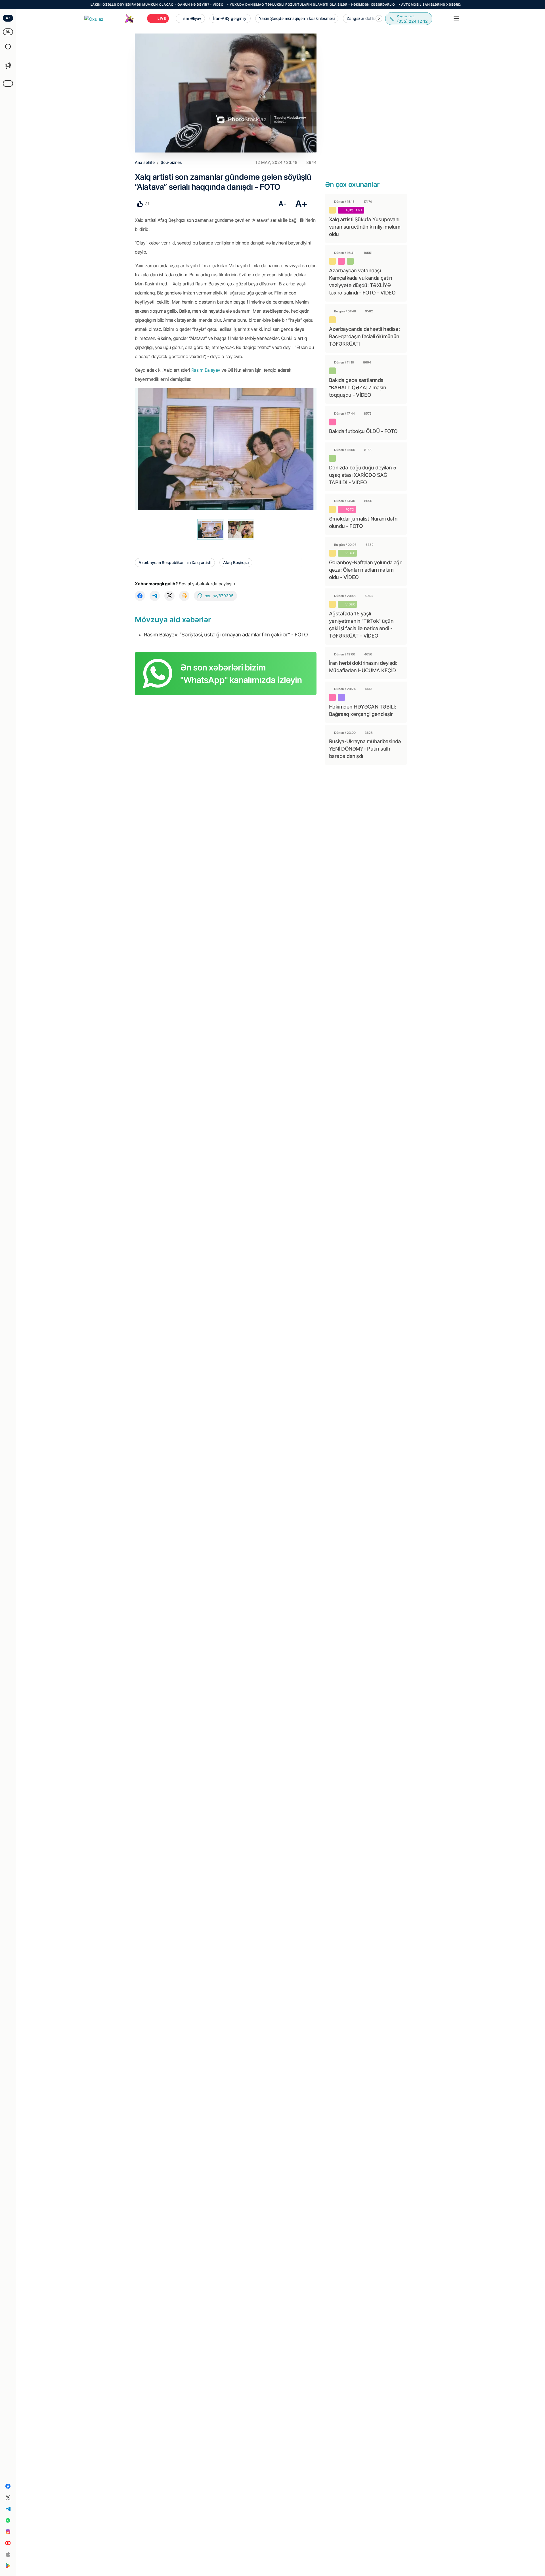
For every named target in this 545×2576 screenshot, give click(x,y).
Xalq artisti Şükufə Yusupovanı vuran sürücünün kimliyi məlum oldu (365, 227)
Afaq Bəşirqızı (236, 562)
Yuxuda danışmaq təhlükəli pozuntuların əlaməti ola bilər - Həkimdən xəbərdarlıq (253, 5)
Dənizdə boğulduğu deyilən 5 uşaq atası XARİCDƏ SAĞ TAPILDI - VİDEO (362, 475)
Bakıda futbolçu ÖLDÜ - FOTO (363, 431)
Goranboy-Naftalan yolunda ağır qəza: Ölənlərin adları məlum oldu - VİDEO (366, 570)
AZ (8, 18)
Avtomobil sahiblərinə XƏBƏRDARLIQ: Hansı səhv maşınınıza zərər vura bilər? (417, 5)
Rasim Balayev (206, 370)
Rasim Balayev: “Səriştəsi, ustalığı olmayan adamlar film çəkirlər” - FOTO (226, 635)
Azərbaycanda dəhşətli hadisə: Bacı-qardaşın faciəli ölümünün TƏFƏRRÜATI (364, 336)
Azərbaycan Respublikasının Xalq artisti (175, 562)
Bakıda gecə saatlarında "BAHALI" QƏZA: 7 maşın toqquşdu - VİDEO (358, 387)
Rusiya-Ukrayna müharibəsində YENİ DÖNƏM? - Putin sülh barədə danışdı (365, 749)
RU (8, 32)
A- (282, 204)
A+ (301, 204)
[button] (379, 18)
